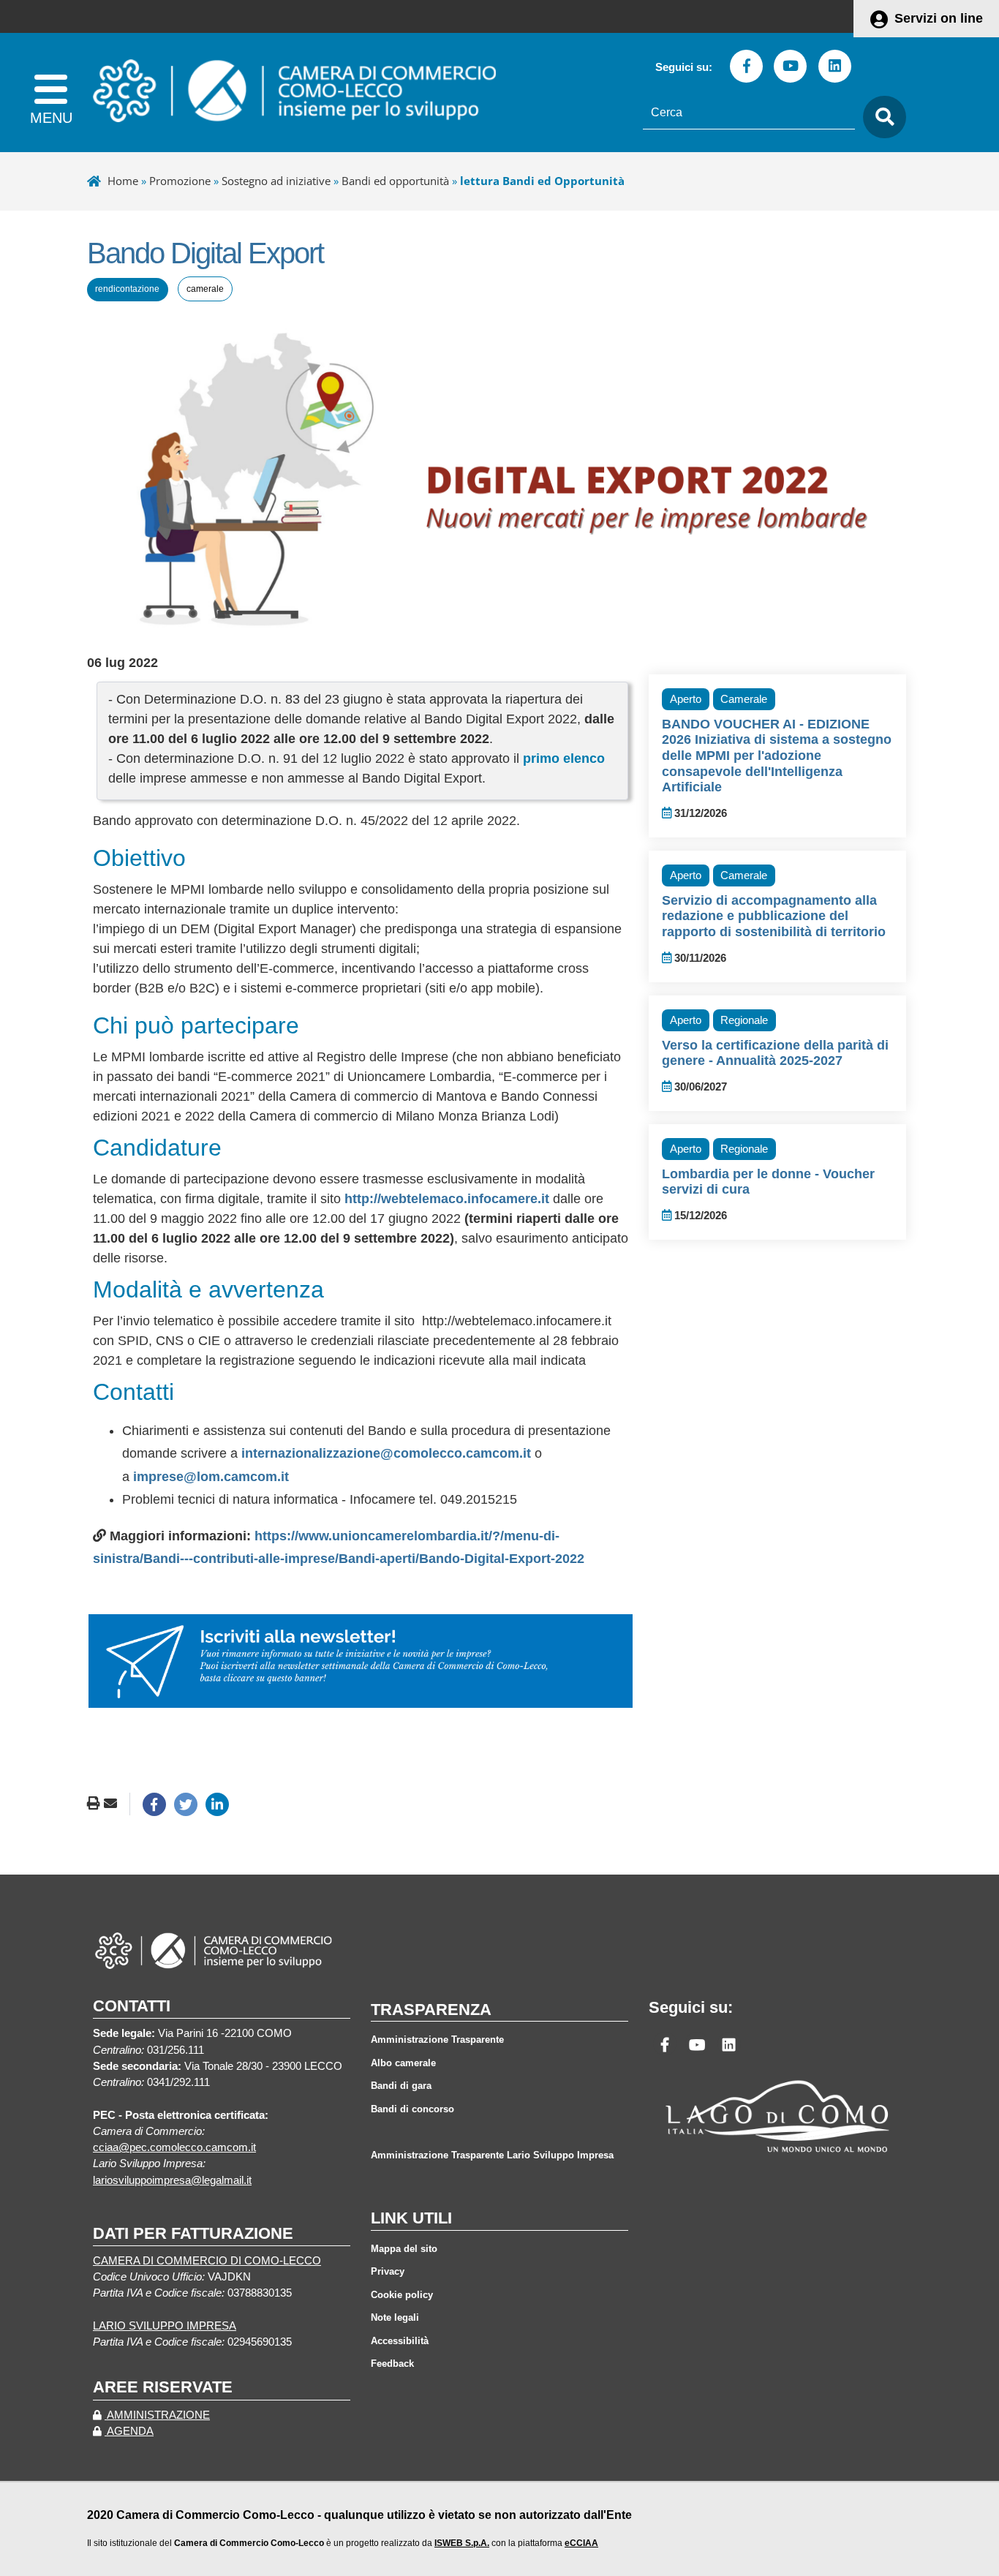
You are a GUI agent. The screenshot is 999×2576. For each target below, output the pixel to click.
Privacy (388, 2271)
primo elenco (564, 758)
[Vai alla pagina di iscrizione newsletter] (361, 1660)
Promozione (180, 181)
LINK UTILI (411, 2218)
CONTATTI (132, 2006)
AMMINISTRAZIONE (157, 2415)
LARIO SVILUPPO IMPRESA (165, 2326)
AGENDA (129, 2431)
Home (123, 181)
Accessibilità (400, 2341)
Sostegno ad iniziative (276, 181)
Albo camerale (403, 2063)
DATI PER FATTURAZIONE (193, 2233)
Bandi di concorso (412, 2109)
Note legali (395, 2317)
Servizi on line (939, 18)
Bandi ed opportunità (395, 181)
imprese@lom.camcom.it (211, 1477)
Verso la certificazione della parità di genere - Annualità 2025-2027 (775, 1053)
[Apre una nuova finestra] (154, 1804)
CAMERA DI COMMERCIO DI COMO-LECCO (207, 2261)
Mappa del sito (404, 2249)
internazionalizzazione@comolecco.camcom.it (386, 1453)
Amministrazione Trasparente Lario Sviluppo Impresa (492, 2155)
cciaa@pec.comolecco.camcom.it (174, 2147)
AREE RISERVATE (163, 2387)
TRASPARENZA (431, 2010)
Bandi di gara (401, 2086)
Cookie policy (402, 2295)
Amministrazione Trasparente (437, 2040)
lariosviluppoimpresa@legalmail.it (172, 2180)
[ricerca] (881, 117)
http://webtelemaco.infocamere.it (447, 1199)
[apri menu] (51, 93)
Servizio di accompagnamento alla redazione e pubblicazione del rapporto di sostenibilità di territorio (774, 916)
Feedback (392, 2364)
